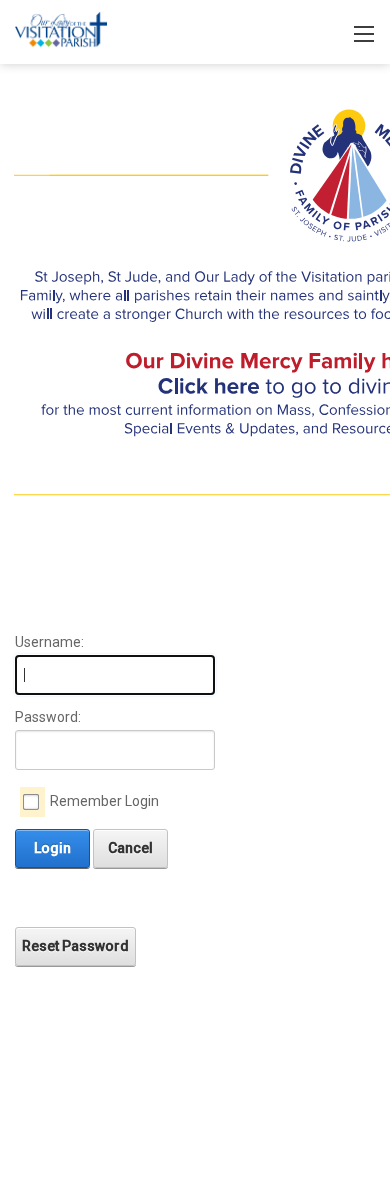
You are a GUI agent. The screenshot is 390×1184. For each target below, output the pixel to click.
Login (52, 848)
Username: (49, 642)
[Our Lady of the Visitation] (61, 30)
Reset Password (75, 946)
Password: (48, 717)
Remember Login (104, 801)
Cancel (130, 848)
